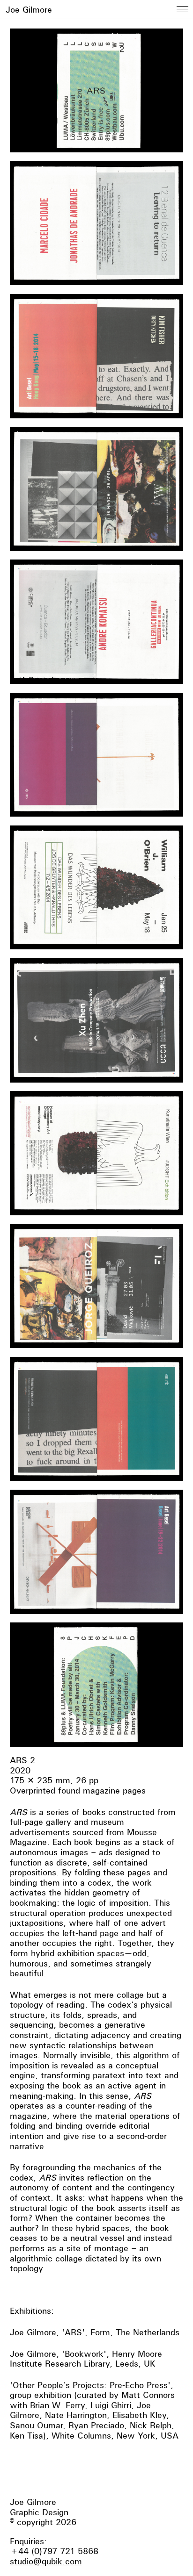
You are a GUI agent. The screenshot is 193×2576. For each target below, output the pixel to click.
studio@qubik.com (46, 2561)
